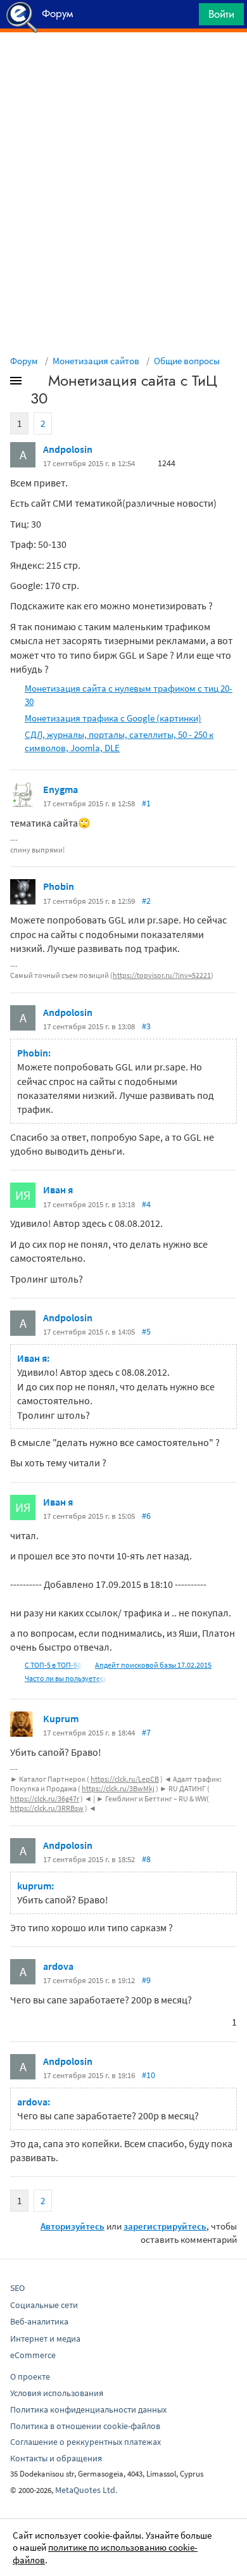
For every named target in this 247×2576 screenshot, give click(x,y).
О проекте (30, 2376)
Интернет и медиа (45, 2338)
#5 (146, 1331)
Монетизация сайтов (96, 361)
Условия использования (57, 2393)
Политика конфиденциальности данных (88, 2409)
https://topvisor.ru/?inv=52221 (162, 975)
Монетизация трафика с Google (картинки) (113, 718)
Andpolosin (68, 449)
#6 (146, 1516)
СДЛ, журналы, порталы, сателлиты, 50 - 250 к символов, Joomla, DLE (119, 741)
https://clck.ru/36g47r (45, 1799)
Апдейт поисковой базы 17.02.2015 (153, 1665)
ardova (58, 1966)
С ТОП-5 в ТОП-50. (54, 1665)
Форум (24, 361)
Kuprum (61, 1718)
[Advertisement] (123, 64)
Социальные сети (44, 2305)
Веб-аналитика (39, 2321)
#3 (146, 1026)
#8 (146, 1859)
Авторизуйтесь (73, 2226)
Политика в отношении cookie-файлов (85, 2426)
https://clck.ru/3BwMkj (118, 1788)
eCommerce (33, 2355)
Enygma (60, 789)
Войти (221, 14)
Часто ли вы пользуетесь (66, 1678)
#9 (146, 1980)
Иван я (58, 1190)
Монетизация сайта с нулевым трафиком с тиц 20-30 (129, 695)
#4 (146, 1204)
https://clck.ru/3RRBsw (47, 1808)
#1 (146, 803)
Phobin (59, 886)
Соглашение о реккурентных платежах (85, 2442)
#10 (149, 2075)
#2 (146, 901)
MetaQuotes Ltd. (86, 2490)
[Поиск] (185, 17)
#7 (146, 1732)
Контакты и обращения (56, 2458)
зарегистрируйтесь (165, 2226)
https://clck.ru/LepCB (125, 1779)
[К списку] (37, 383)
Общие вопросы (187, 361)
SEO (17, 2288)
